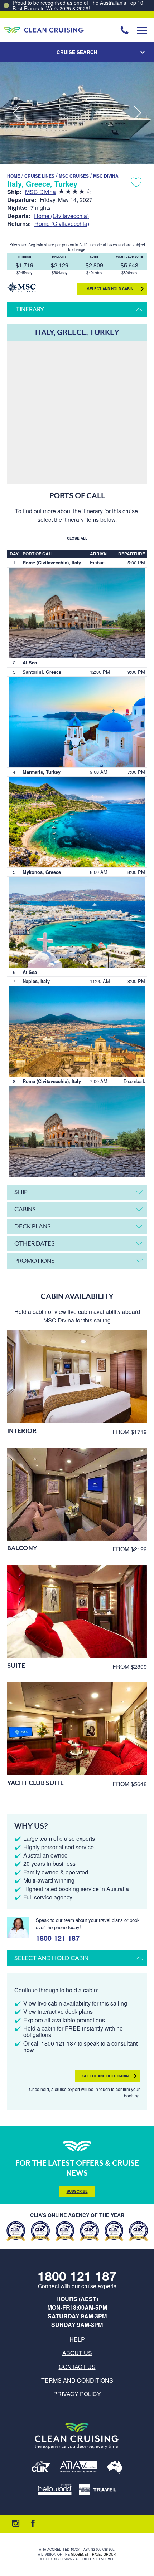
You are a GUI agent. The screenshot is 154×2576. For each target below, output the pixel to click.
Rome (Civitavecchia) (61, 216)
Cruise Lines (39, 176)
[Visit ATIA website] (79, 2468)
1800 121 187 (58, 1937)
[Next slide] (138, 113)
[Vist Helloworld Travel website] (55, 2490)
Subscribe (77, 2191)
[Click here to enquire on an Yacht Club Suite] (77, 1729)
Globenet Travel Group (93, 2554)
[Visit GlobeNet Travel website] (115, 2468)
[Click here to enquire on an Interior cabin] (77, 1377)
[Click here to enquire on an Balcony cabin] (77, 1494)
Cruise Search (77, 52)
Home (14, 176)
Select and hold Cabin (110, 289)
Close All (77, 538)
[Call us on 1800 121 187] (125, 30)
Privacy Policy (77, 2394)
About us (77, 2353)
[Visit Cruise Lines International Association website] (41, 2468)
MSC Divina (106, 176)
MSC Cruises (74, 176)
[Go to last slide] (16, 113)
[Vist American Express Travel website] (98, 2490)
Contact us (77, 2367)
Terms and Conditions (77, 2380)
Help (77, 2339)
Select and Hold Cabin (105, 2076)
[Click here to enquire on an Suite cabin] (77, 1612)
